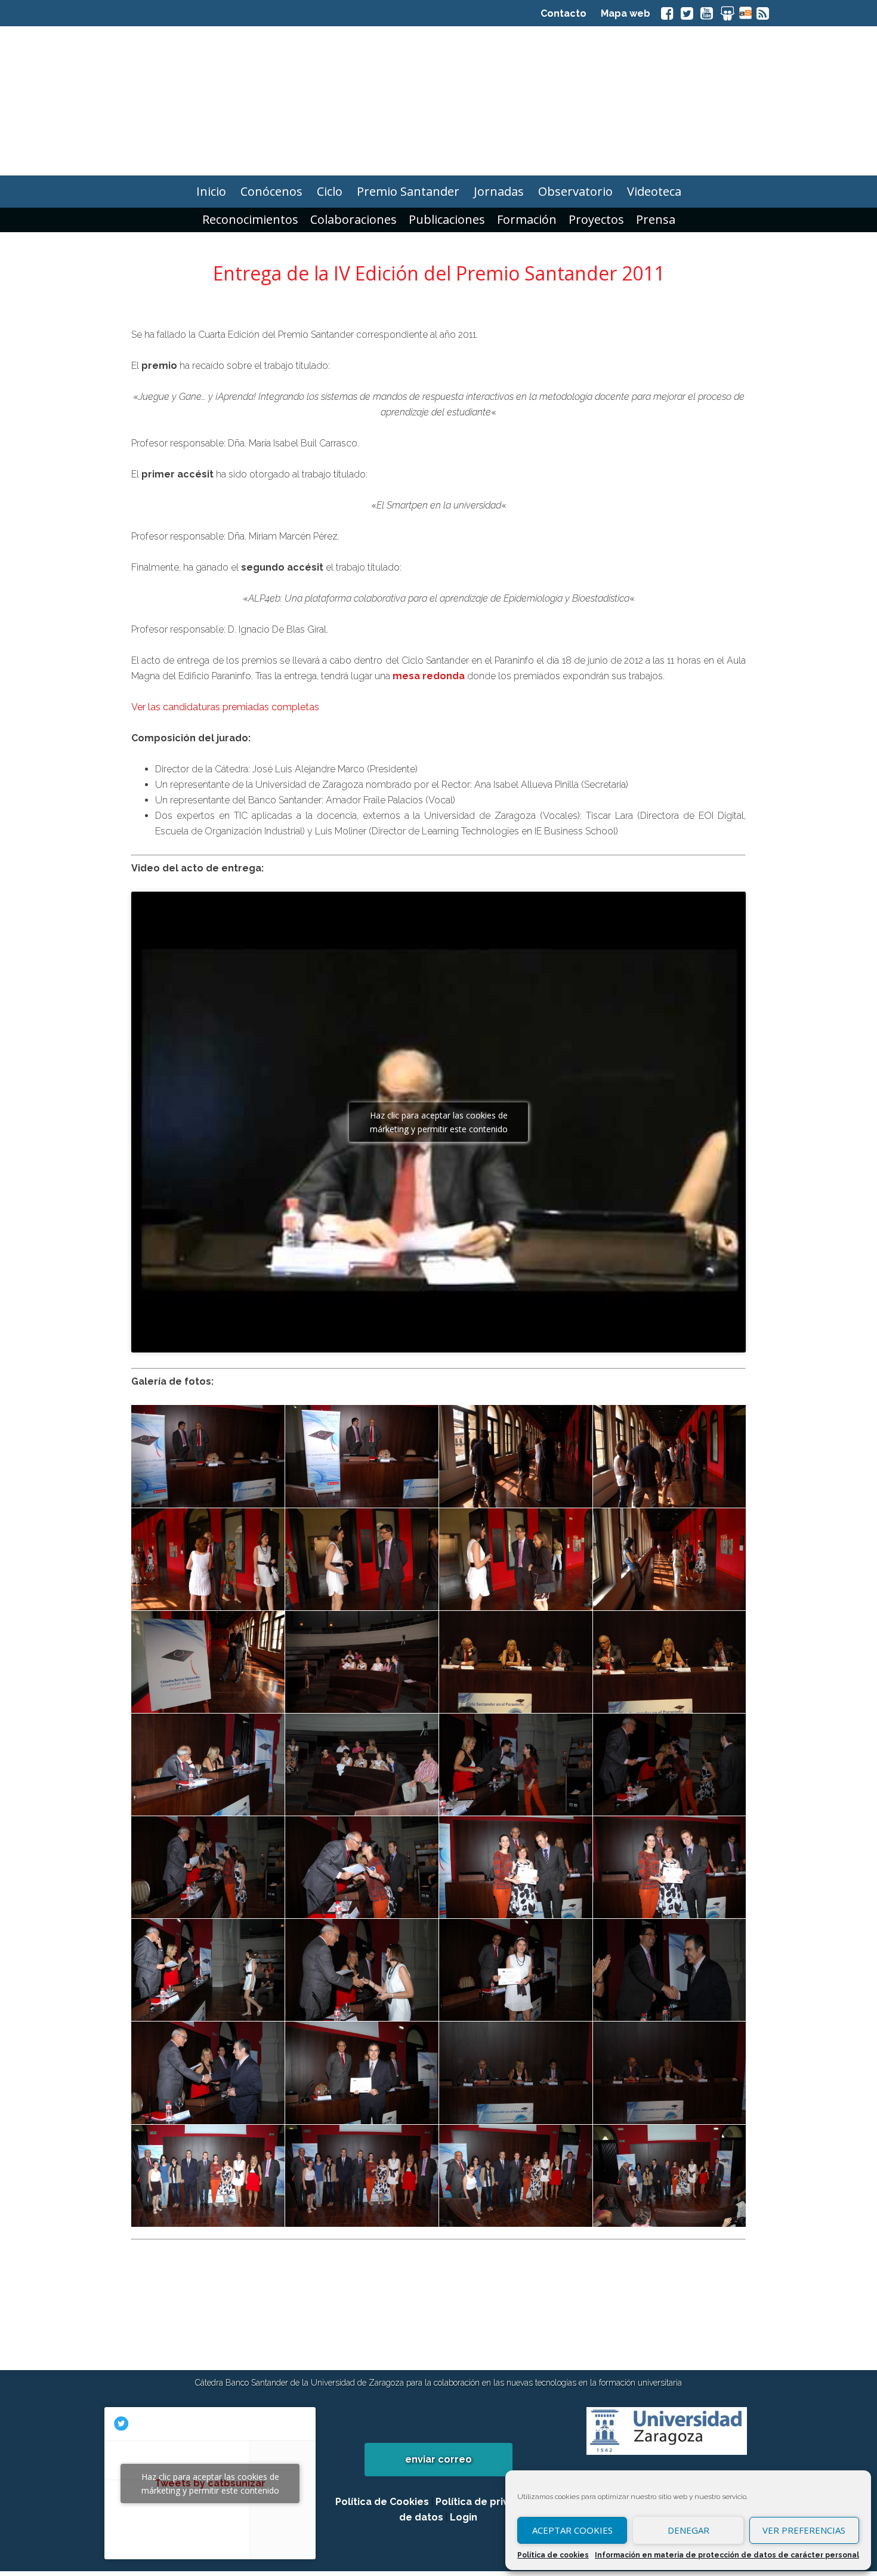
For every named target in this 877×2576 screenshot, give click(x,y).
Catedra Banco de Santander (438, 101)
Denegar (688, 2530)
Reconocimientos (250, 219)
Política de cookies (553, 2555)
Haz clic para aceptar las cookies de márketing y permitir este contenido (439, 1122)
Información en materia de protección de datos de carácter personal (727, 2555)
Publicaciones (447, 219)
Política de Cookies (382, 2502)
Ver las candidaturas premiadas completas (225, 707)
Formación (527, 219)
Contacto (563, 13)
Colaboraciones (353, 219)
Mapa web (626, 13)
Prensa (656, 219)
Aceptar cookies (572, 2530)
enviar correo (438, 2459)
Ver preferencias (804, 2530)
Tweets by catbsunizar (210, 2483)
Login (464, 2517)
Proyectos (596, 219)
